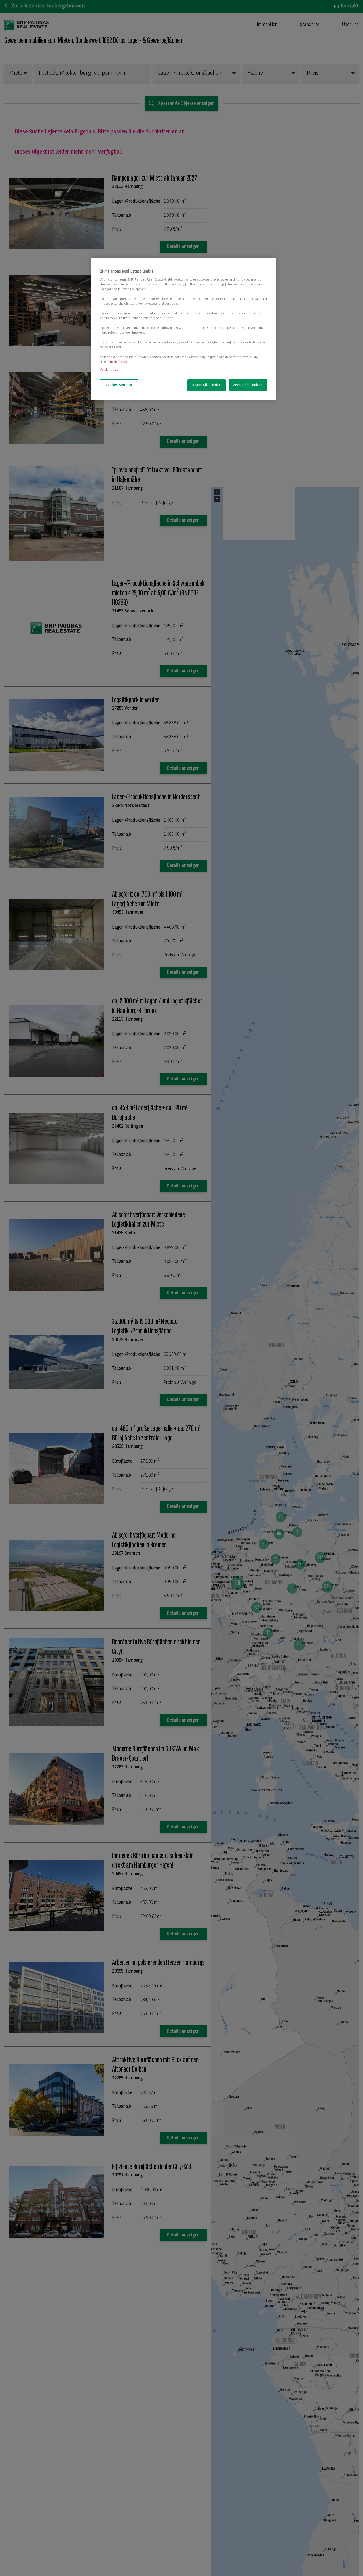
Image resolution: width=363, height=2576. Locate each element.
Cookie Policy (118, 362)
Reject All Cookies (206, 385)
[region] (183, 329)
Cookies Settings (119, 385)
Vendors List (109, 370)
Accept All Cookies (248, 385)
